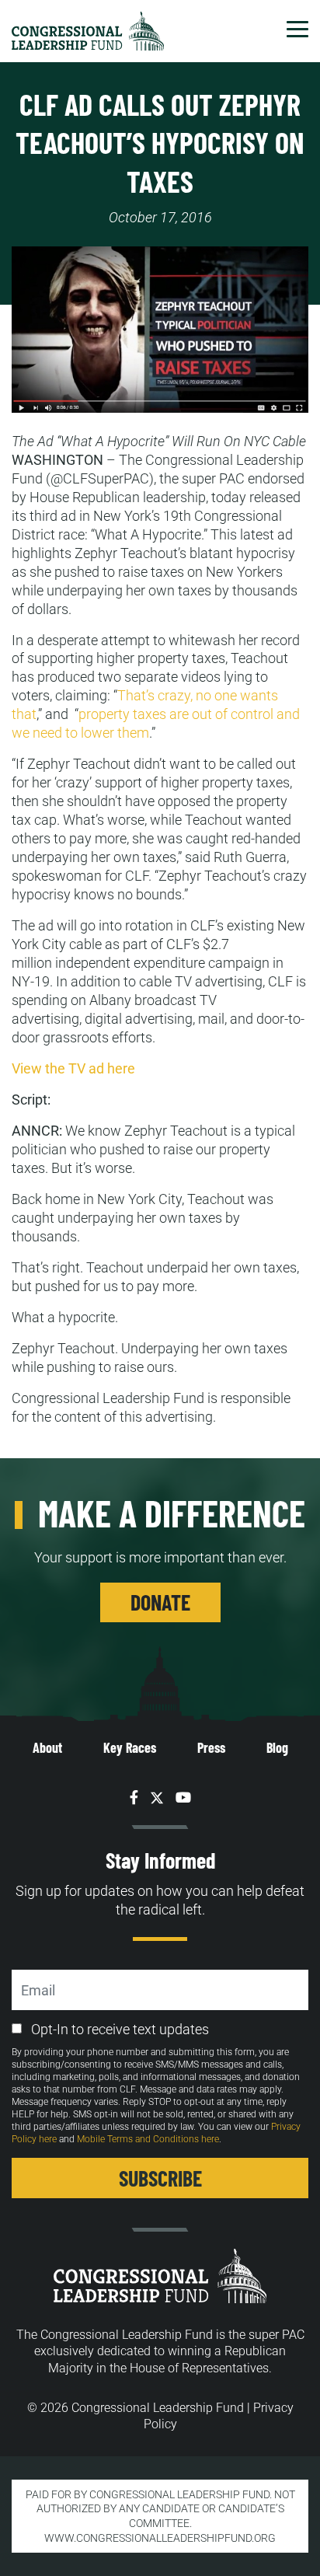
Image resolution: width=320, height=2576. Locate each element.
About (47, 1747)
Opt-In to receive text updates (120, 2029)
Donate (160, 1602)
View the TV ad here (73, 1068)
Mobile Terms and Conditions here (148, 2139)
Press (211, 1747)
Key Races (130, 1747)
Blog (277, 1747)
